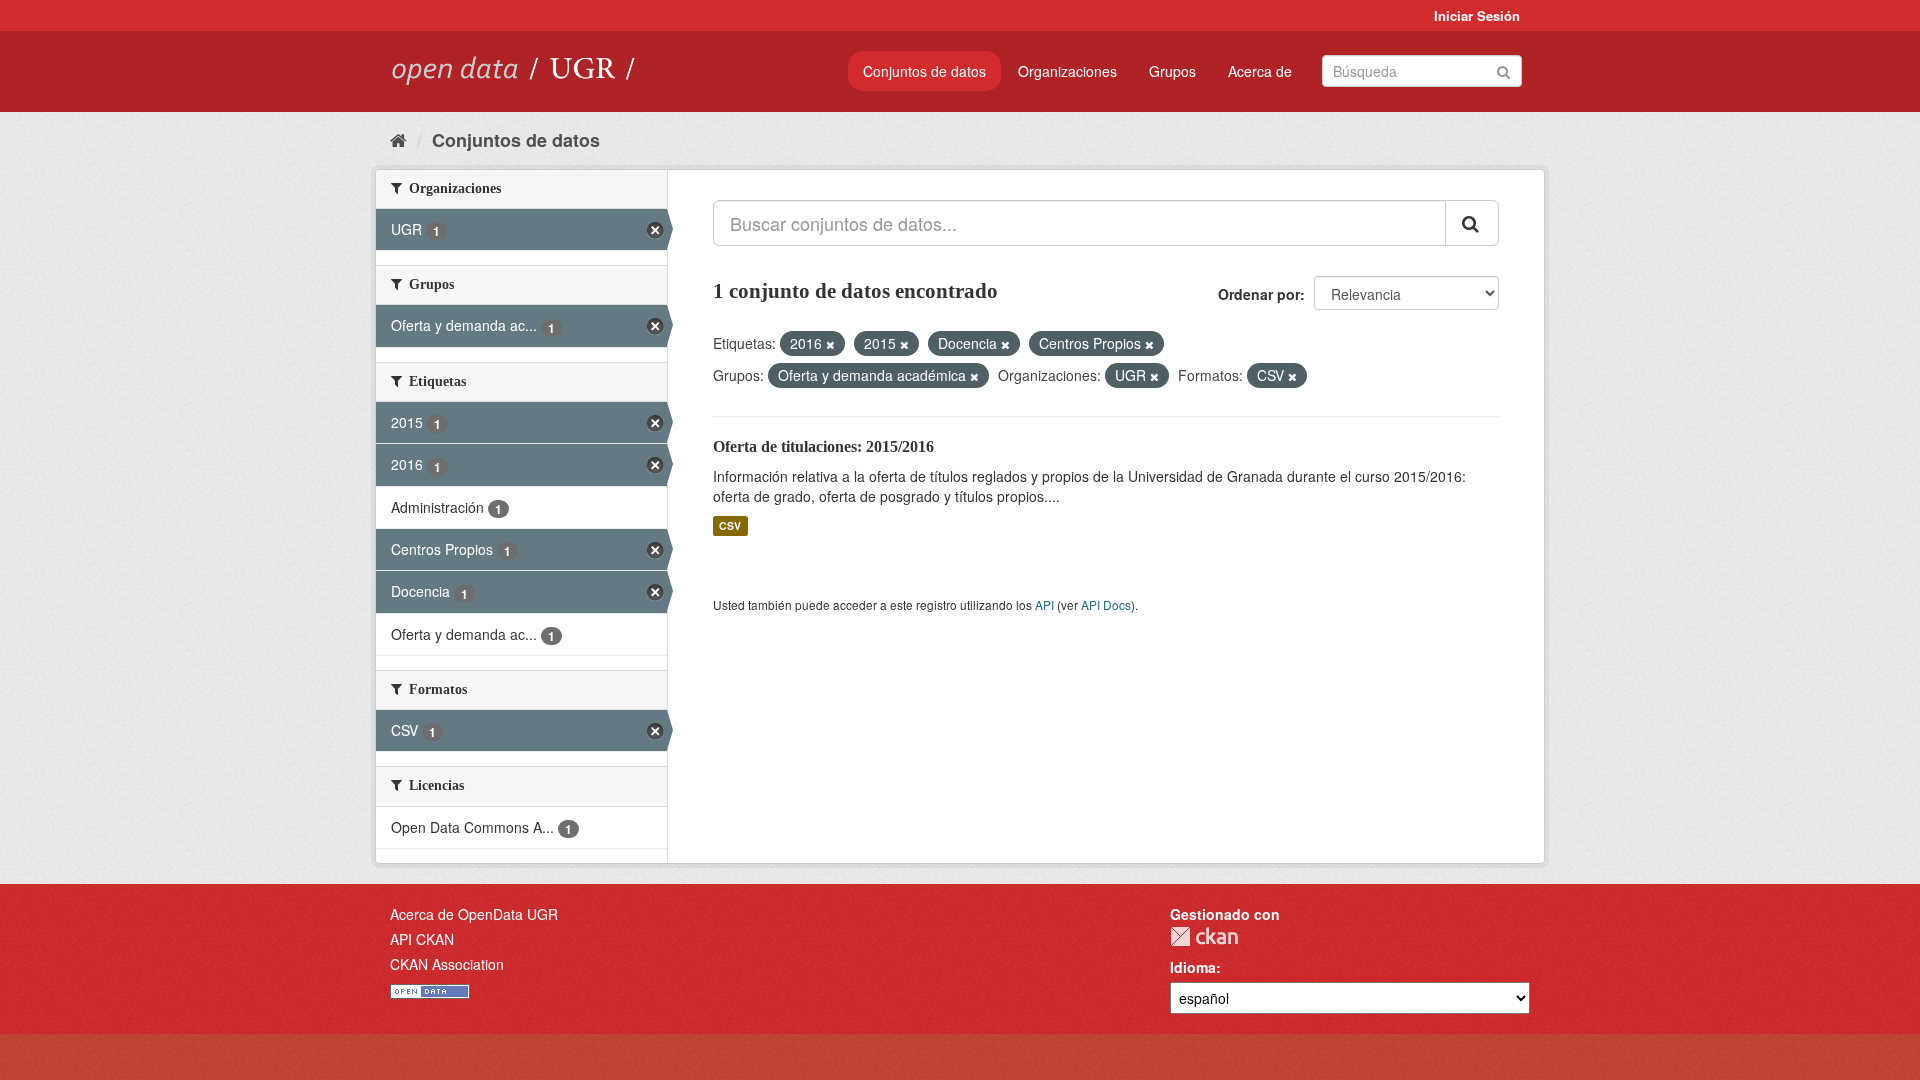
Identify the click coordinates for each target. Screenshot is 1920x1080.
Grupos (1172, 71)
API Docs (1106, 604)
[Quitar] (830, 344)
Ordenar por (1259, 294)
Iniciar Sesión (1477, 15)
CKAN (1204, 936)
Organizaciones (1067, 71)
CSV (730, 525)
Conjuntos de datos (924, 71)
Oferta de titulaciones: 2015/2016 (823, 446)
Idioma (1193, 967)
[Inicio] (398, 139)
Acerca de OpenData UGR (474, 914)
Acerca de (1260, 71)
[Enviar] (1503, 69)
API (1044, 604)
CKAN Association (447, 964)
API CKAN (422, 939)
